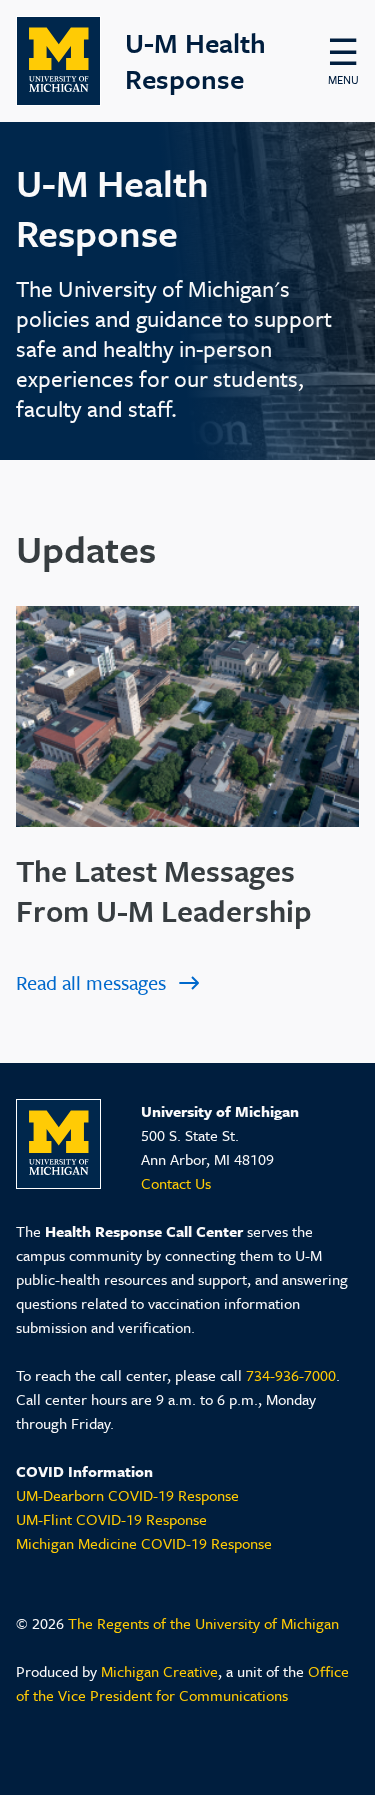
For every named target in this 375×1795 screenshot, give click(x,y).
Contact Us (176, 1183)
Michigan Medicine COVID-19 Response (144, 1543)
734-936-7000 (291, 1375)
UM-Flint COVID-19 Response (111, 1519)
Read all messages (91, 982)
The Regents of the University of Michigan (203, 1623)
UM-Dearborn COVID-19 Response (127, 1495)
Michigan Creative (159, 1671)
